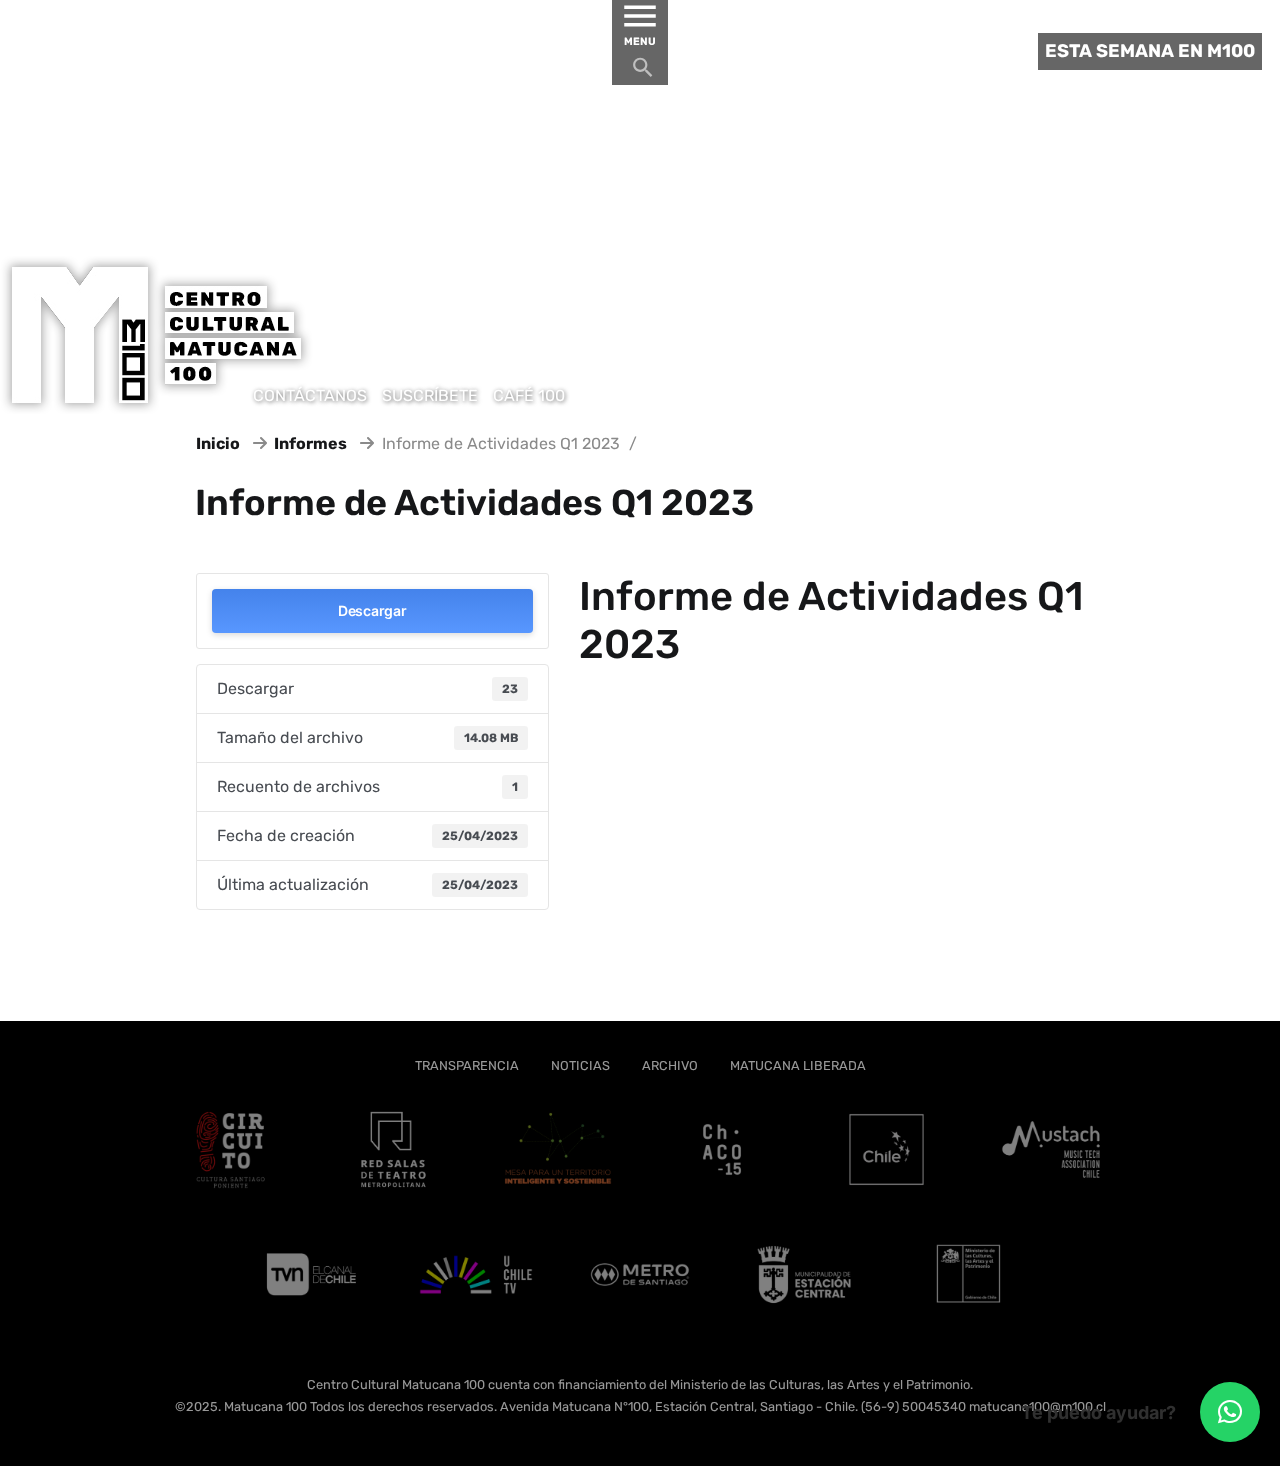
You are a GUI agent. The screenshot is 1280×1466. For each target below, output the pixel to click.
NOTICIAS (580, 1065)
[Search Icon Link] (643, 72)
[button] (1230, 1412)
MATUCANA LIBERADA (798, 1065)
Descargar (372, 610)
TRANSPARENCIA (467, 1065)
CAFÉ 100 (529, 395)
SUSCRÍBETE (430, 395)
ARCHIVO (670, 1065)
